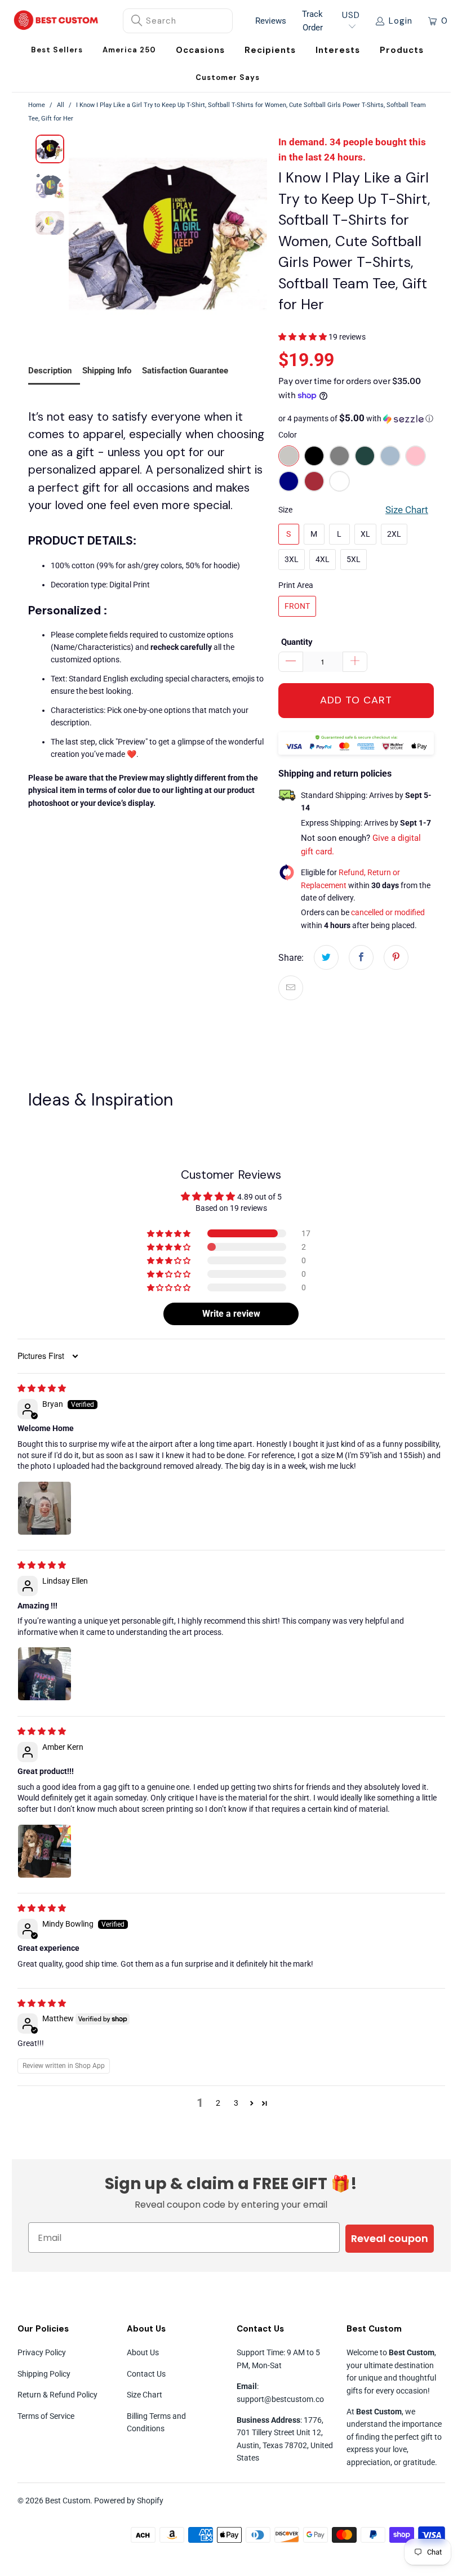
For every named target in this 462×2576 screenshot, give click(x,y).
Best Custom (68, 2501)
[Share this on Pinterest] (396, 957)
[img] (42, 1388)
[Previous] (77, 234)
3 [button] (236, 2103)
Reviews (271, 21)
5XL (354, 559)
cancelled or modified (388, 912)
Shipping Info (107, 371)
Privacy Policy (42, 2352)
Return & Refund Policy (57, 2395)
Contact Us (146, 2374)
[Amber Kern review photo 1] (45, 1851)
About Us (143, 2352)
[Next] (259, 234)
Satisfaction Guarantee (185, 371)
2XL (394, 534)
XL (365, 534)
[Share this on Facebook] (361, 957)
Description (50, 371)
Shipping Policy (44, 2374)
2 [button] (218, 2103)
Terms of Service (46, 2416)
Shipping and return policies (335, 774)
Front (297, 606)
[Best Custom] (56, 21)
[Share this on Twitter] (326, 957)
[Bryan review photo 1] (45, 1508)
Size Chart (145, 2395)
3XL (292, 559)
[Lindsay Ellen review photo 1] (45, 1674)
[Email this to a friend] (291, 988)
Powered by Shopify (129, 2501)
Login (401, 21)
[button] (200, 50)
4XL (323, 559)
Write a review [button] (231, 1314)
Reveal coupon (390, 2238)
